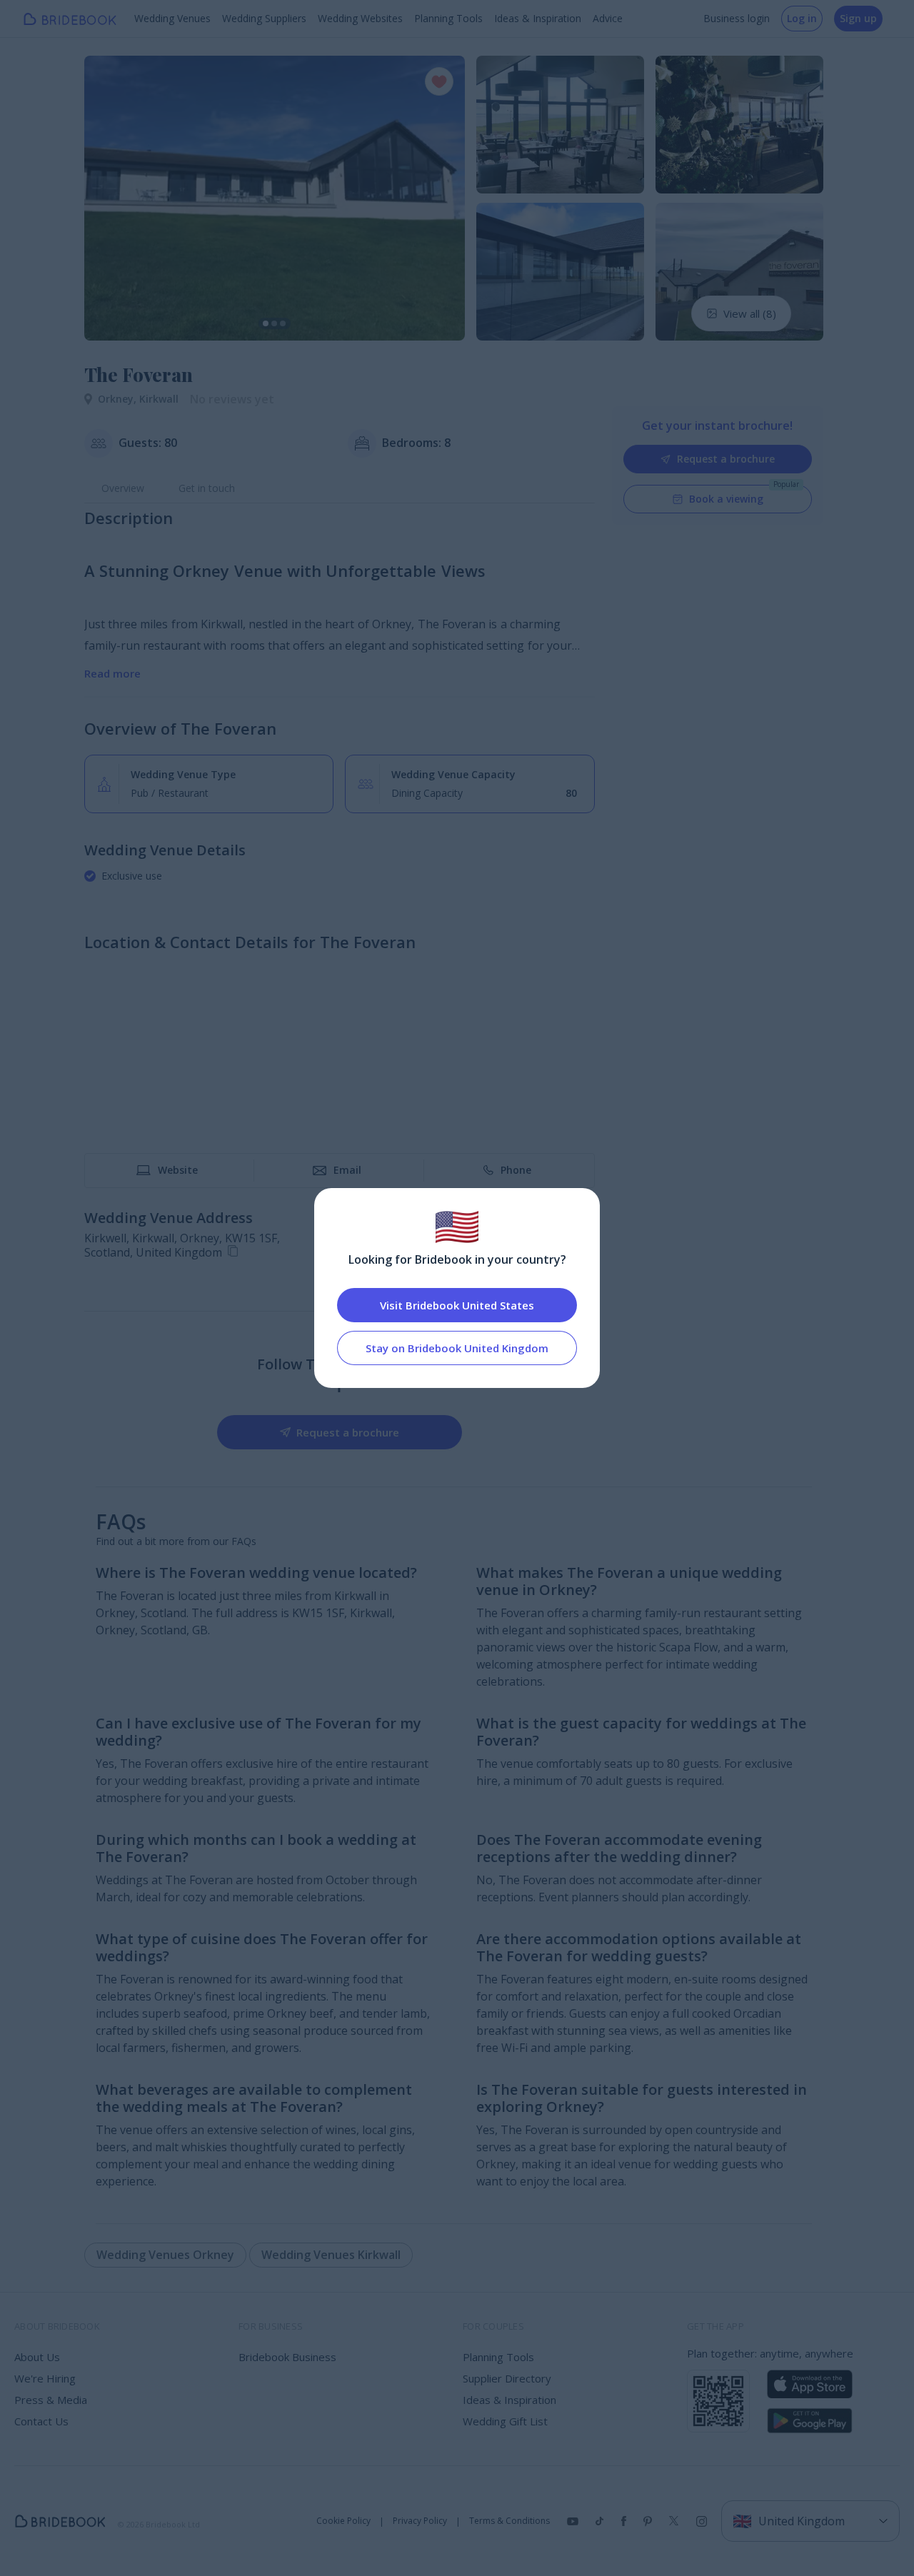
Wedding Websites (360, 18)
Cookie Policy (343, 2521)
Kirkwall (159, 399)
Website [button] (178, 1170)
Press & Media (51, 2400)
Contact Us (41, 2421)
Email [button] (347, 1170)
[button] (109, 198)
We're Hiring (45, 2378)
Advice (608, 18)
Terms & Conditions (509, 2521)
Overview (123, 488)
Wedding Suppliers (264, 18)
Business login (737, 18)
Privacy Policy (420, 2521)
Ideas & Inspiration (538, 18)
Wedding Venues (172, 18)
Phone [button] (516, 1170)
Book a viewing (726, 499)
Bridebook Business (287, 2357)
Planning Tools (448, 18)
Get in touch (207, 488)
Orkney (119, 399)
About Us (37, 2357)
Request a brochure (726, 459)
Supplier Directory (507, 2378)
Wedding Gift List (505, 2421)
